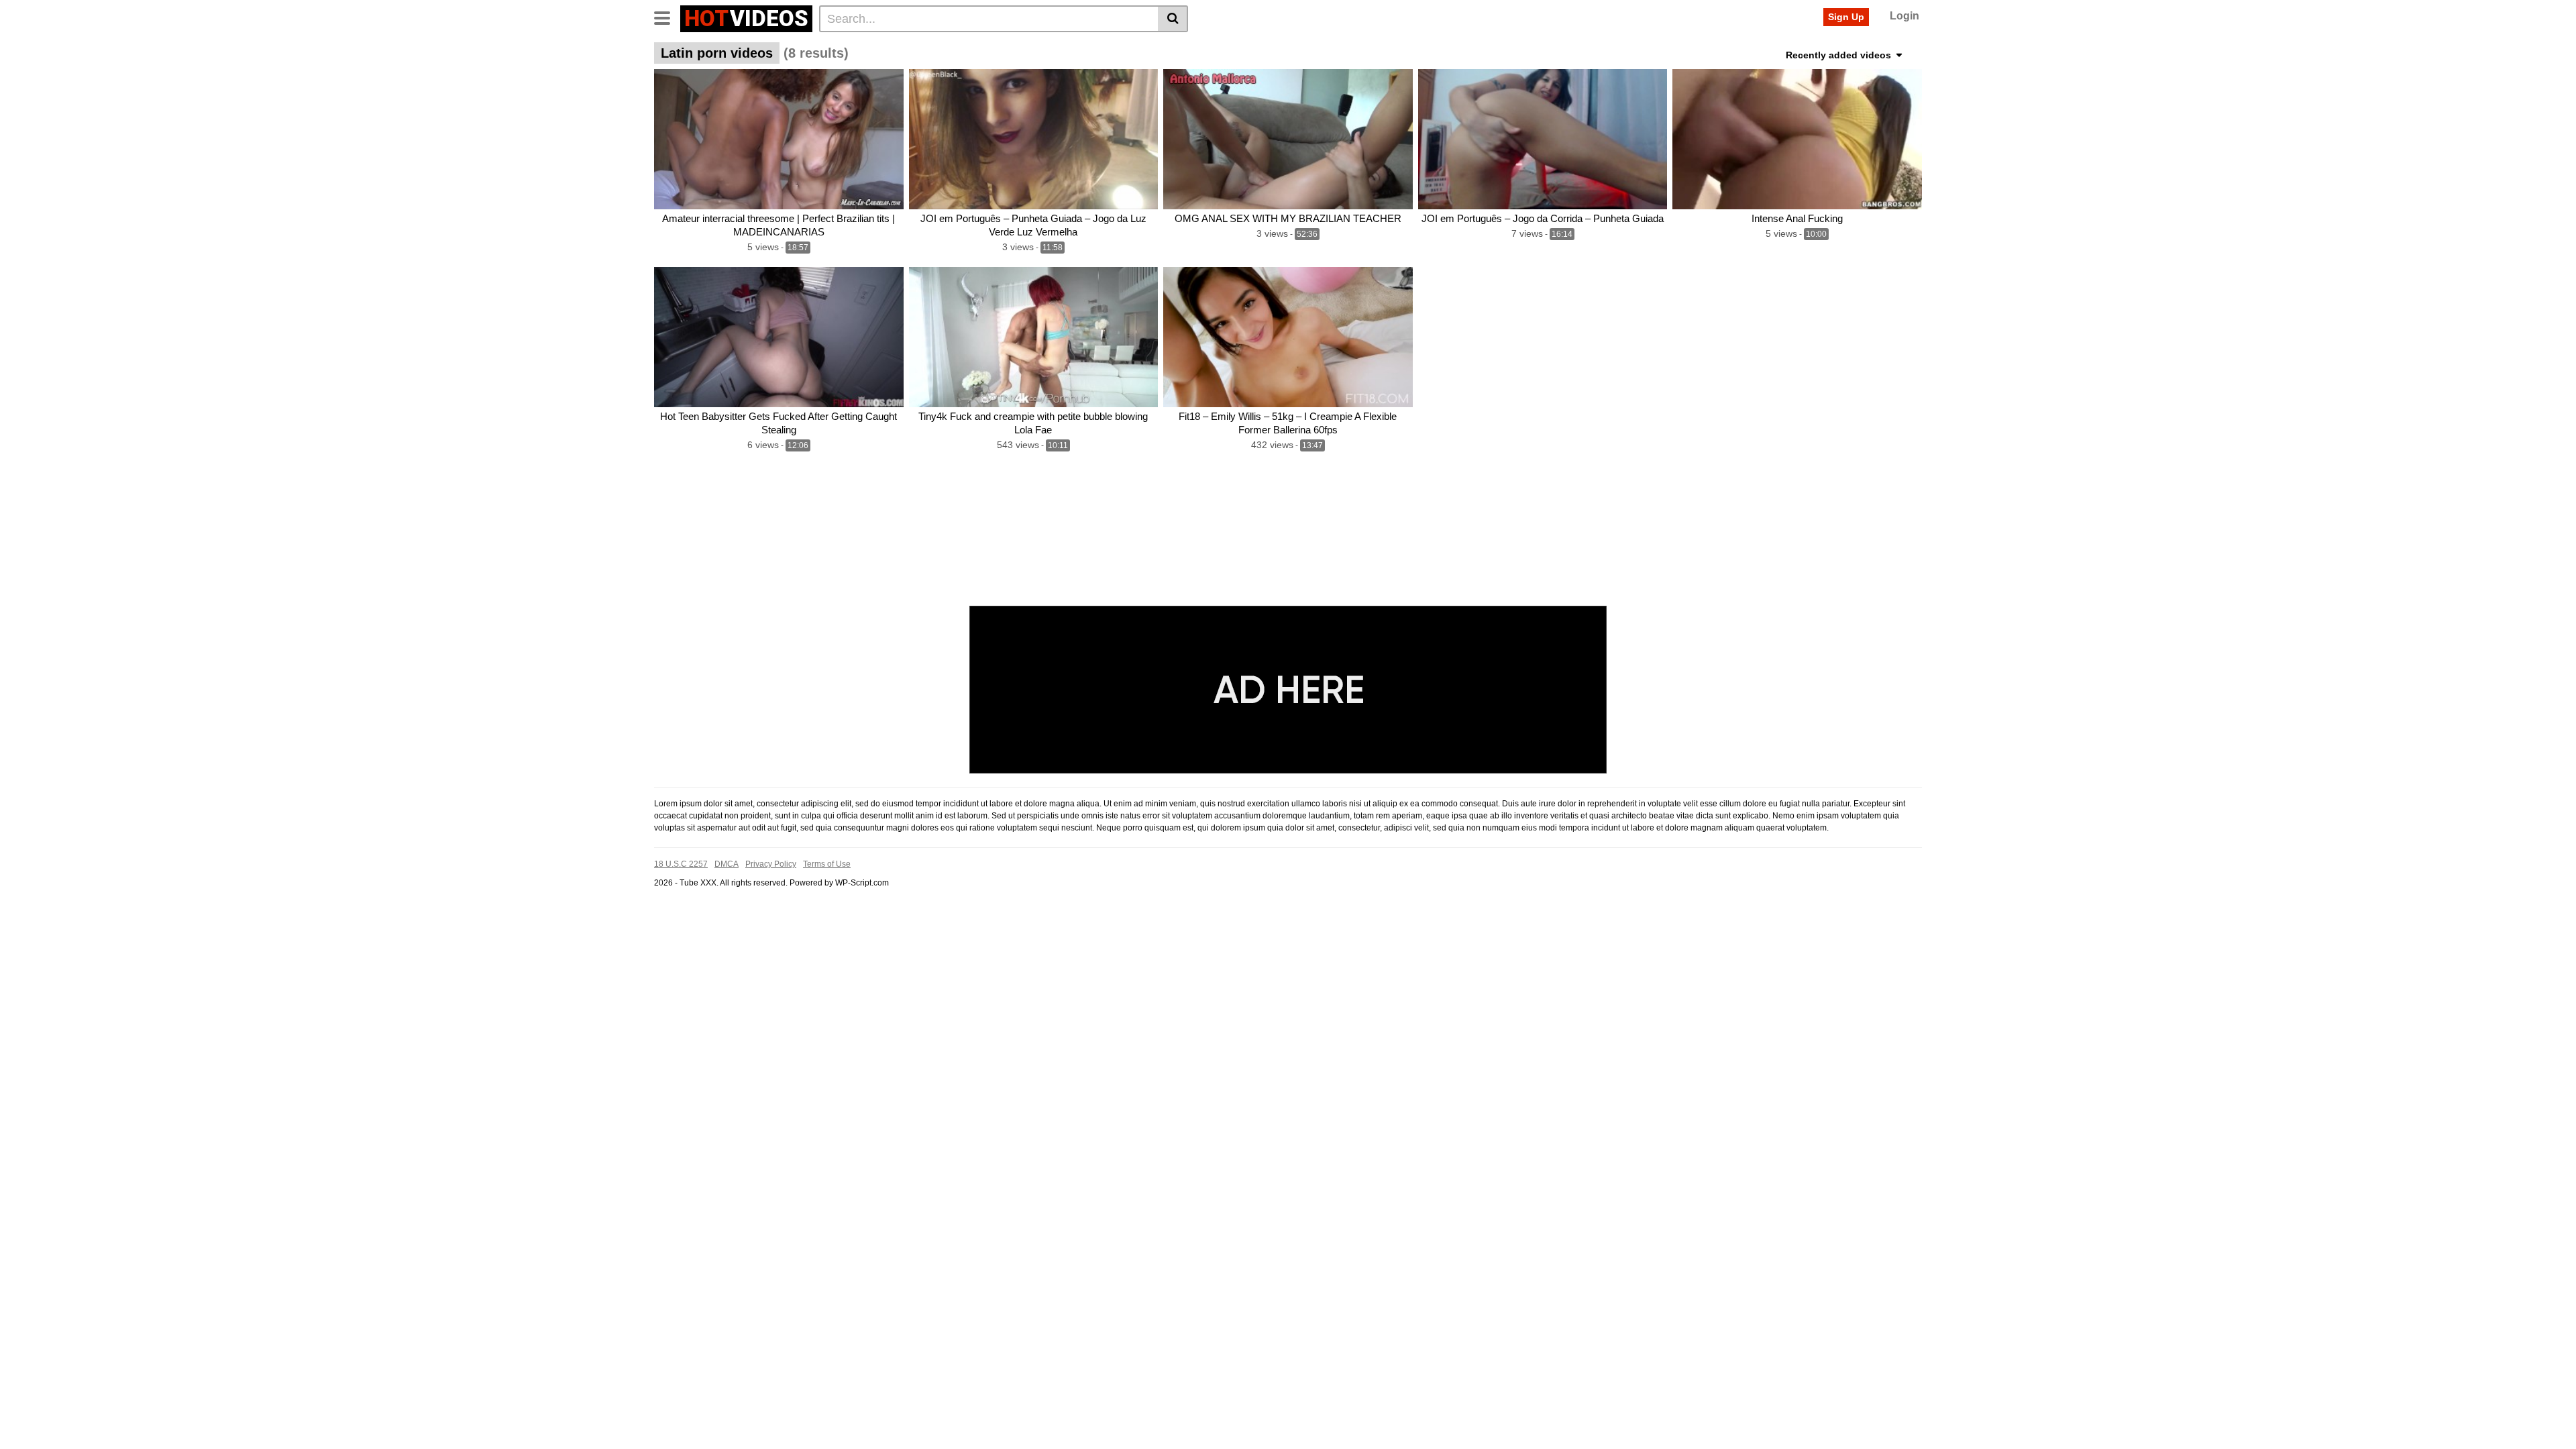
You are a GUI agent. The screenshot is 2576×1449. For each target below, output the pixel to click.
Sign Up (1846, 17)
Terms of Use (827, 864)
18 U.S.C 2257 (681, 864)
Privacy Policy (771, 864)
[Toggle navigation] (667, 17)
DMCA (727, 864)
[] (1173, 19)
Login (1904, 16)
